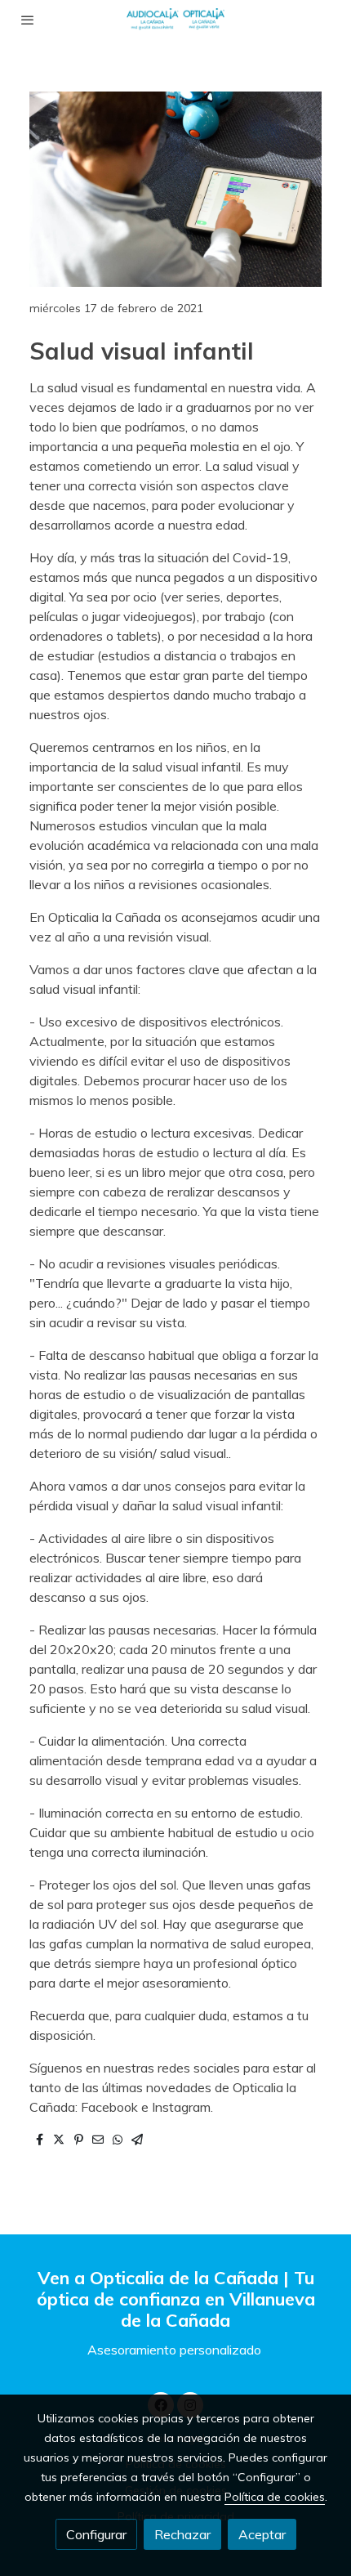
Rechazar (182, 2534)
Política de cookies (275, 2497)
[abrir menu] (28, 20)
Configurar (96, 2534)
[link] (175, 20)
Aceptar (262, 2534)
